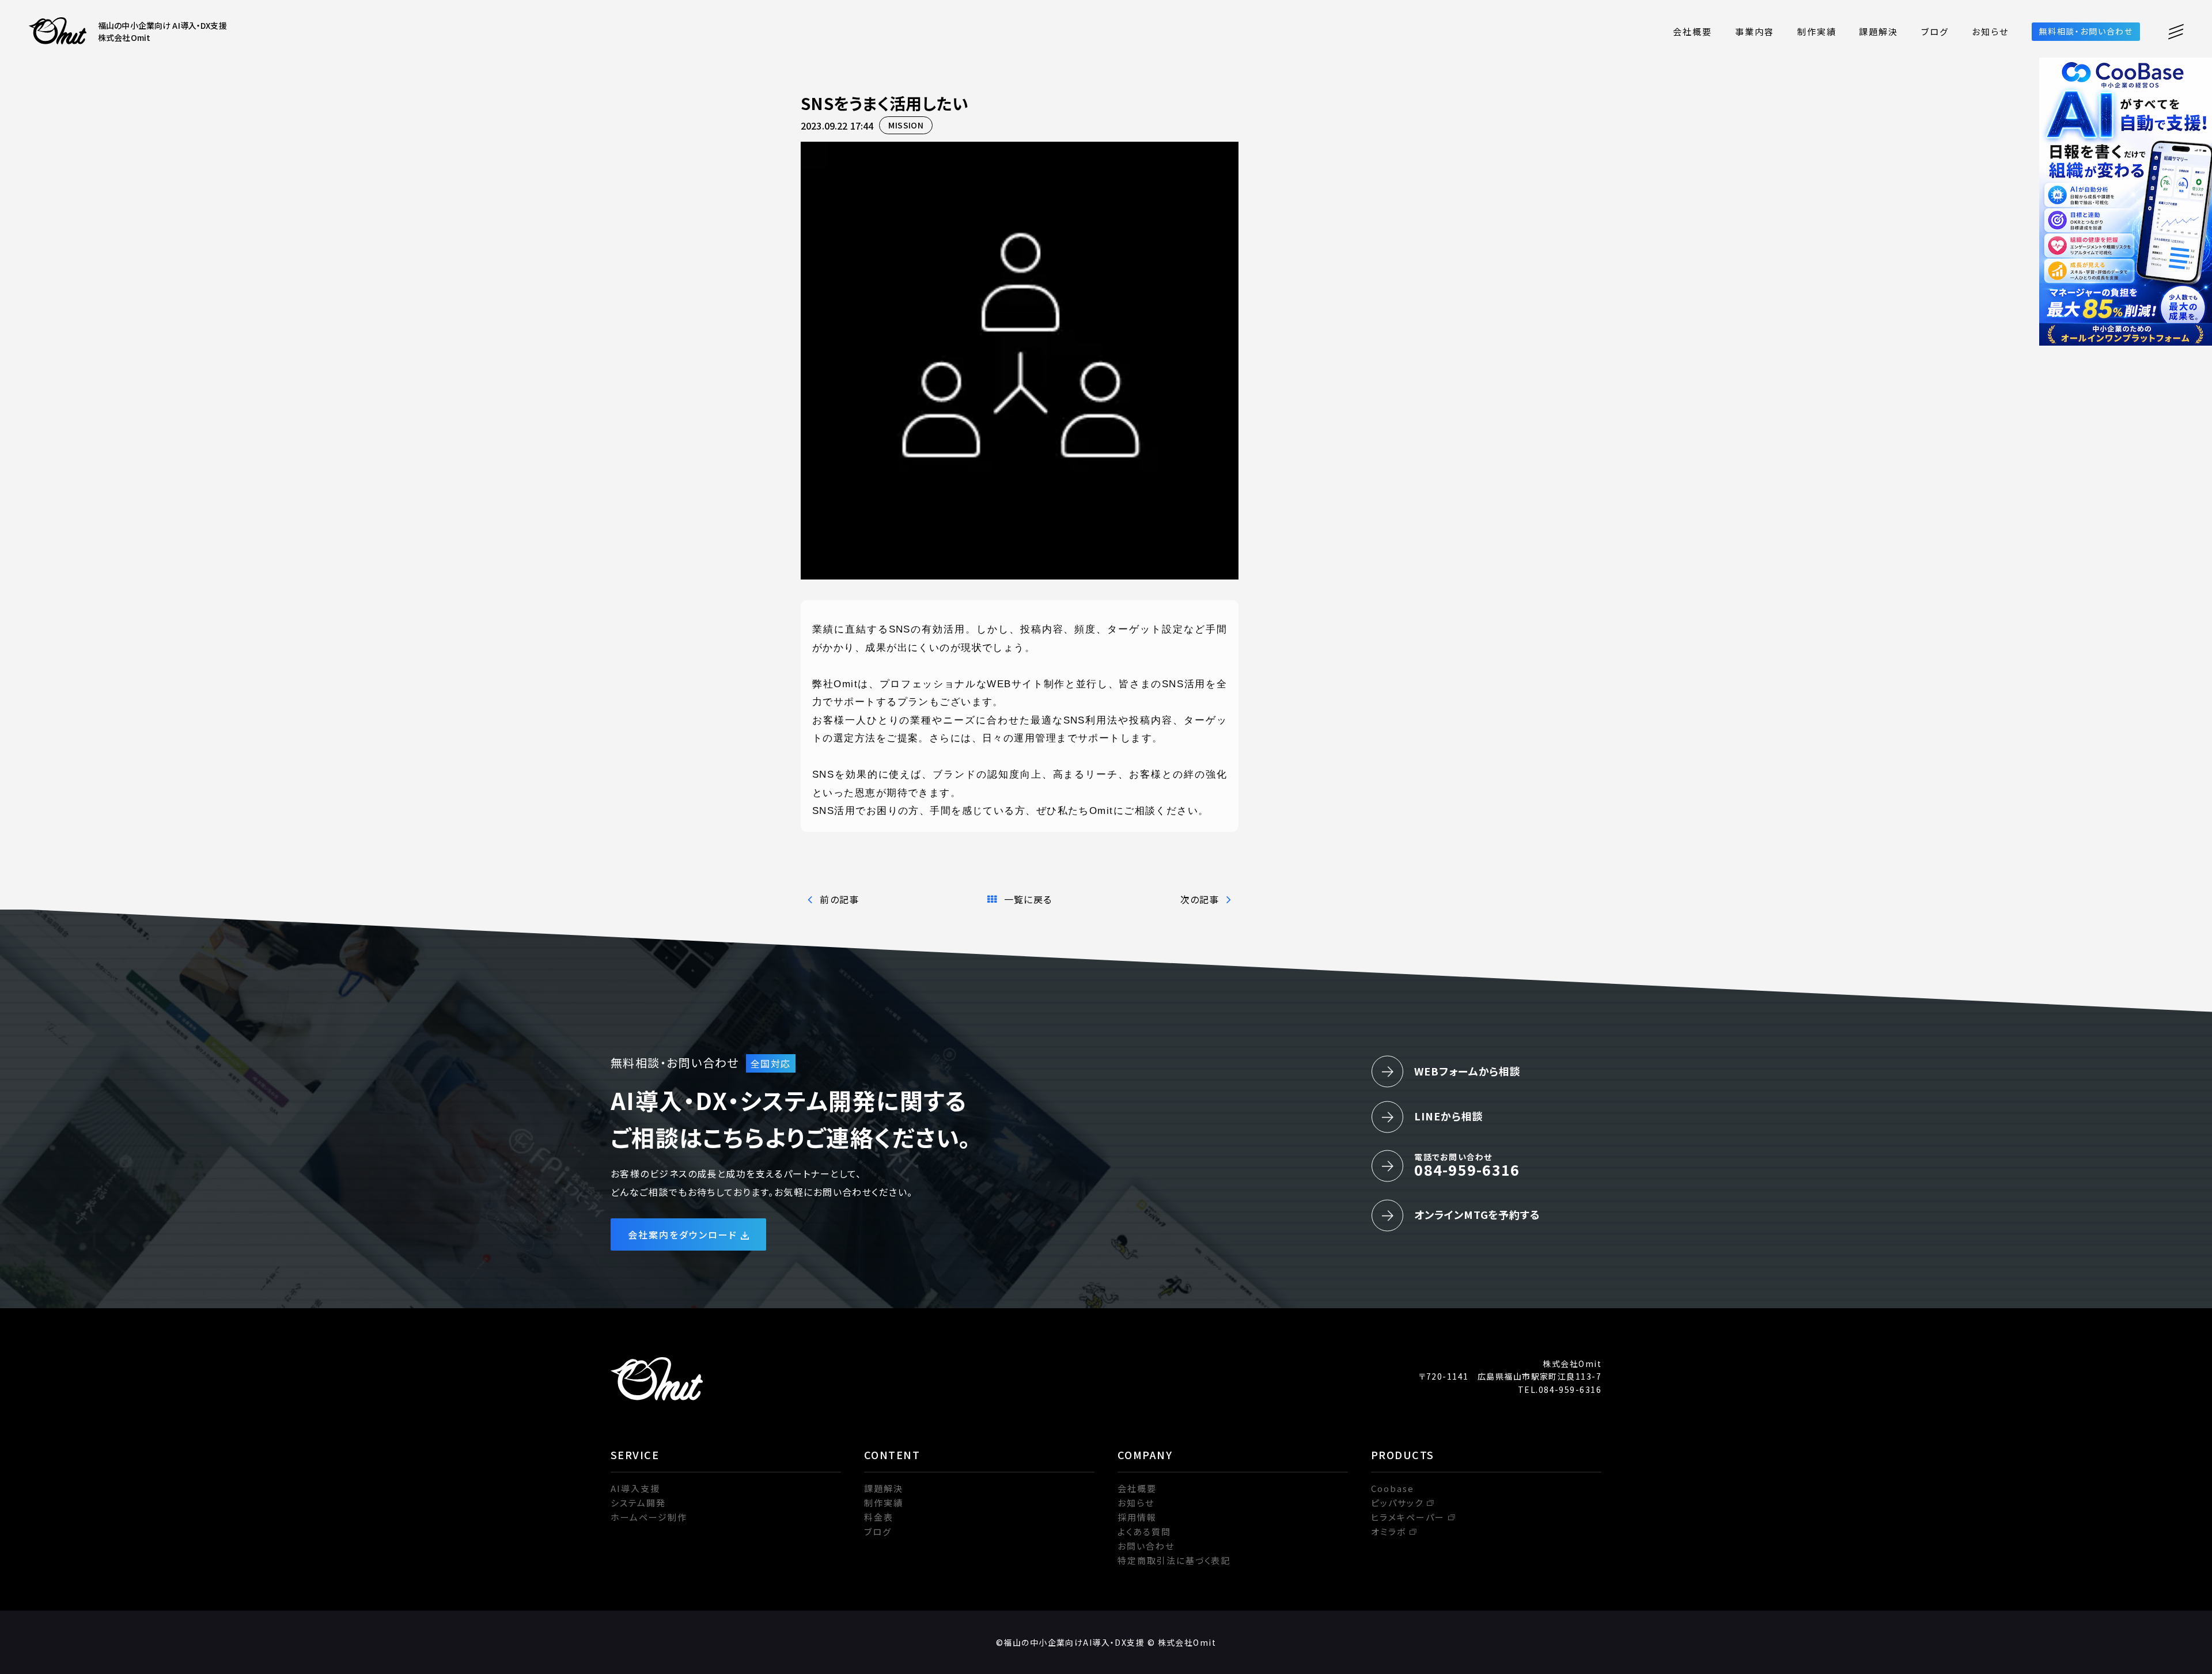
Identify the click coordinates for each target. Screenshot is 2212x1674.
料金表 (879, 1517)
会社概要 (1692, 31)
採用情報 (1137, 1517)
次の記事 (1200, 899)
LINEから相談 (1448, 1116)
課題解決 (1878, 31)
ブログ (1935, 31)
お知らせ (1990, 31)
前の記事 (839, 899)
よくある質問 (1144, 1531)
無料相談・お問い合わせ (2086, 31)
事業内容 (1755, 31)
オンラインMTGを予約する (1477, 1214)
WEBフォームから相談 (1467, 1071)
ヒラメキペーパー (1408, 1517)
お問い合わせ (1146, 1546)
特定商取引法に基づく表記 (1174, 1560)
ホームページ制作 (649, 1517)
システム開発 (638, 1503)
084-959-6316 (1467, 1165)
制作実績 (1817, 31)
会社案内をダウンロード (683, 1234)
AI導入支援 (635, 1488)
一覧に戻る (1028, 899)
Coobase (1393, 1488)
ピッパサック (1397, 1503)
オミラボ (1389, 1531)
